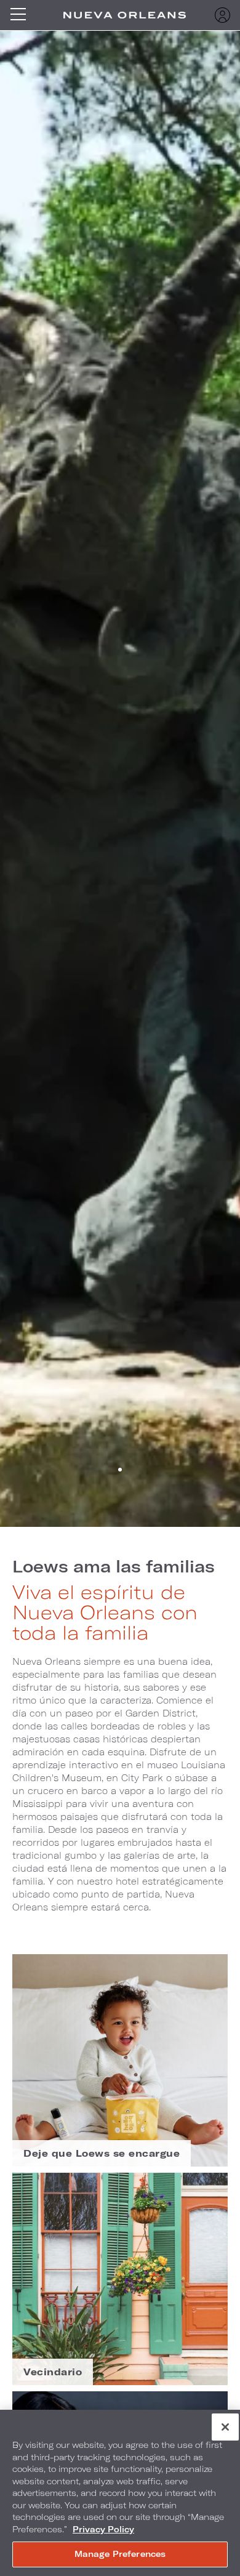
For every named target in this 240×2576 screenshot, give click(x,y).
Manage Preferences (120, 2554)
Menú (22, 15)
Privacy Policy (103, 2529)
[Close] (225, 2427)
